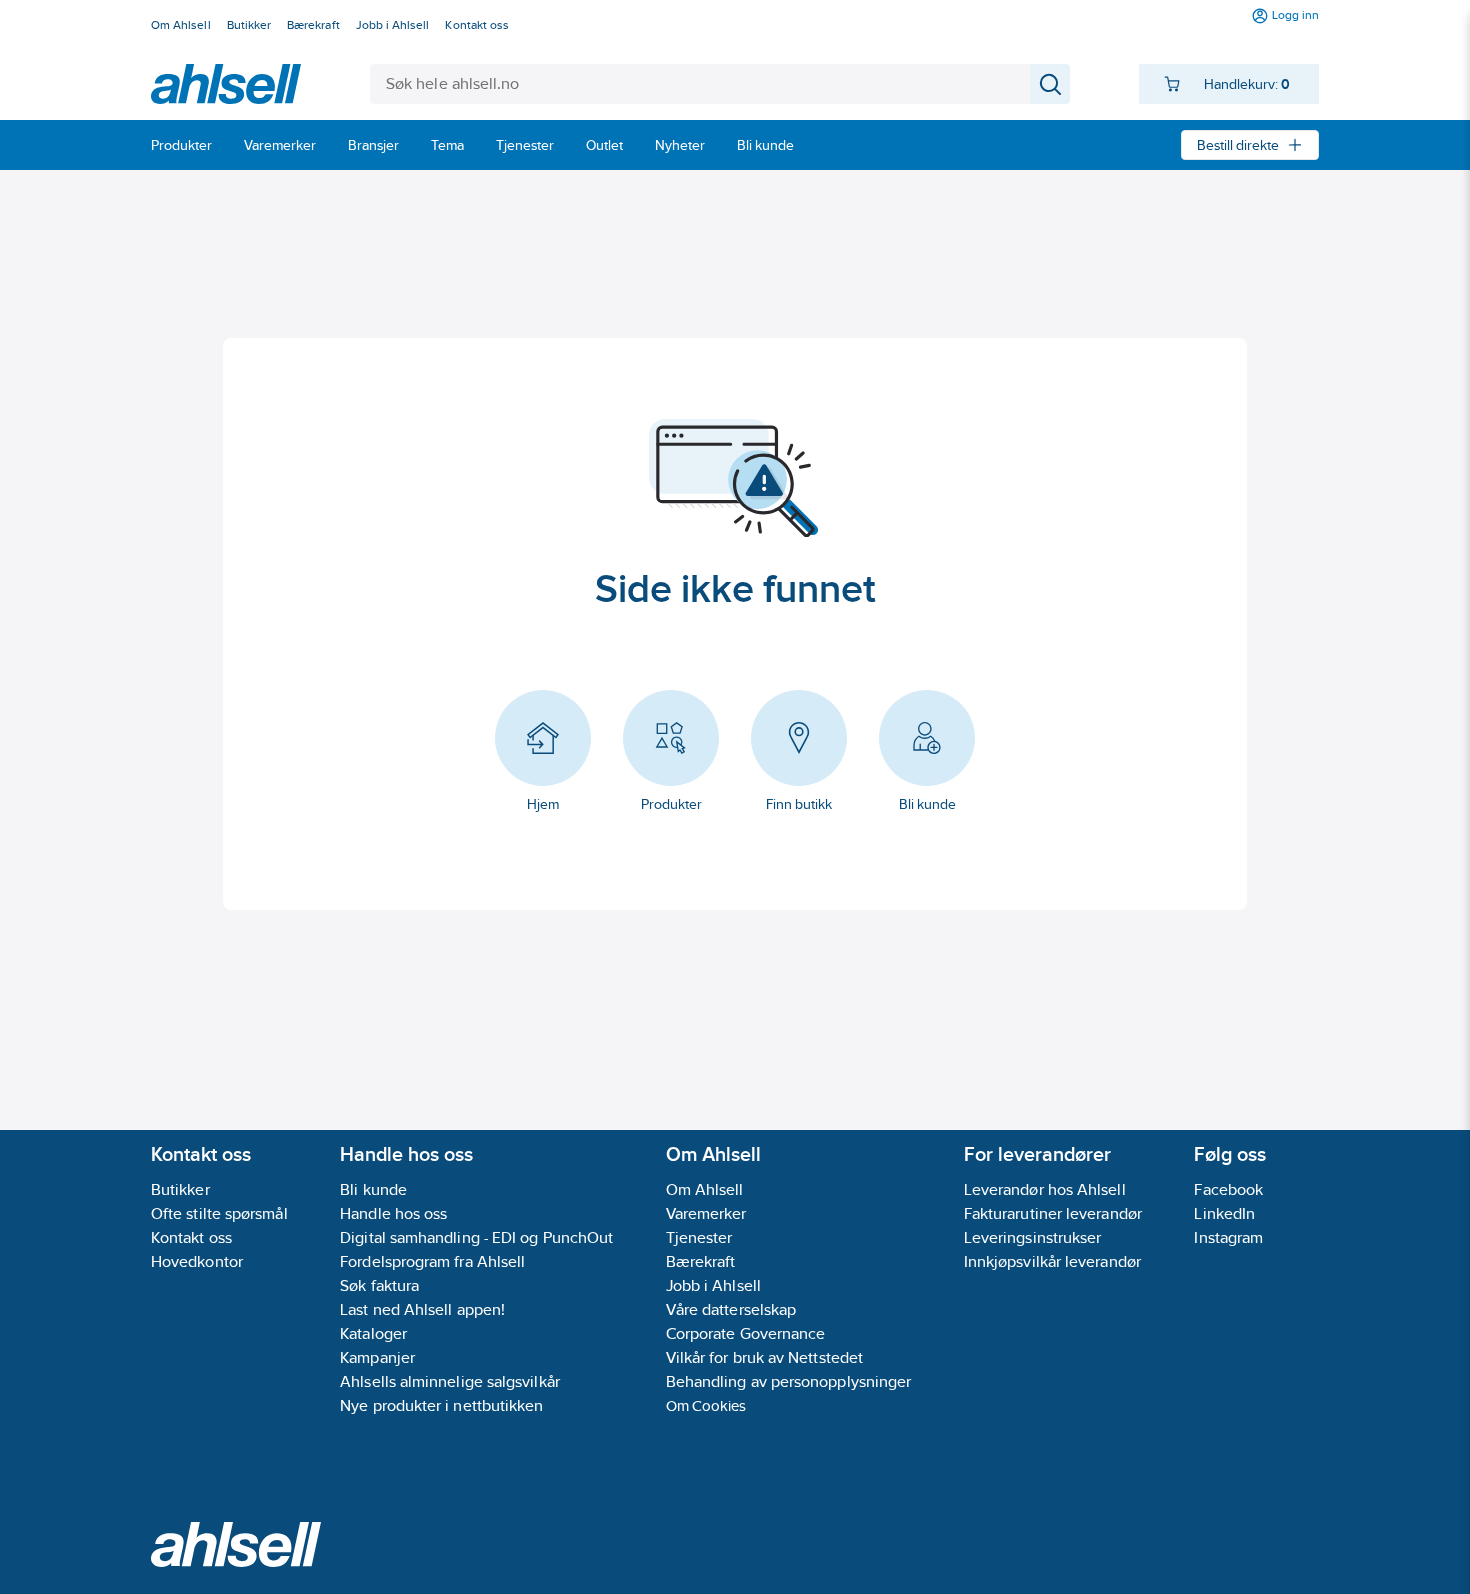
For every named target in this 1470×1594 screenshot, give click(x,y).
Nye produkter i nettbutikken (441, 1405)
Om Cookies (706, 1405)
